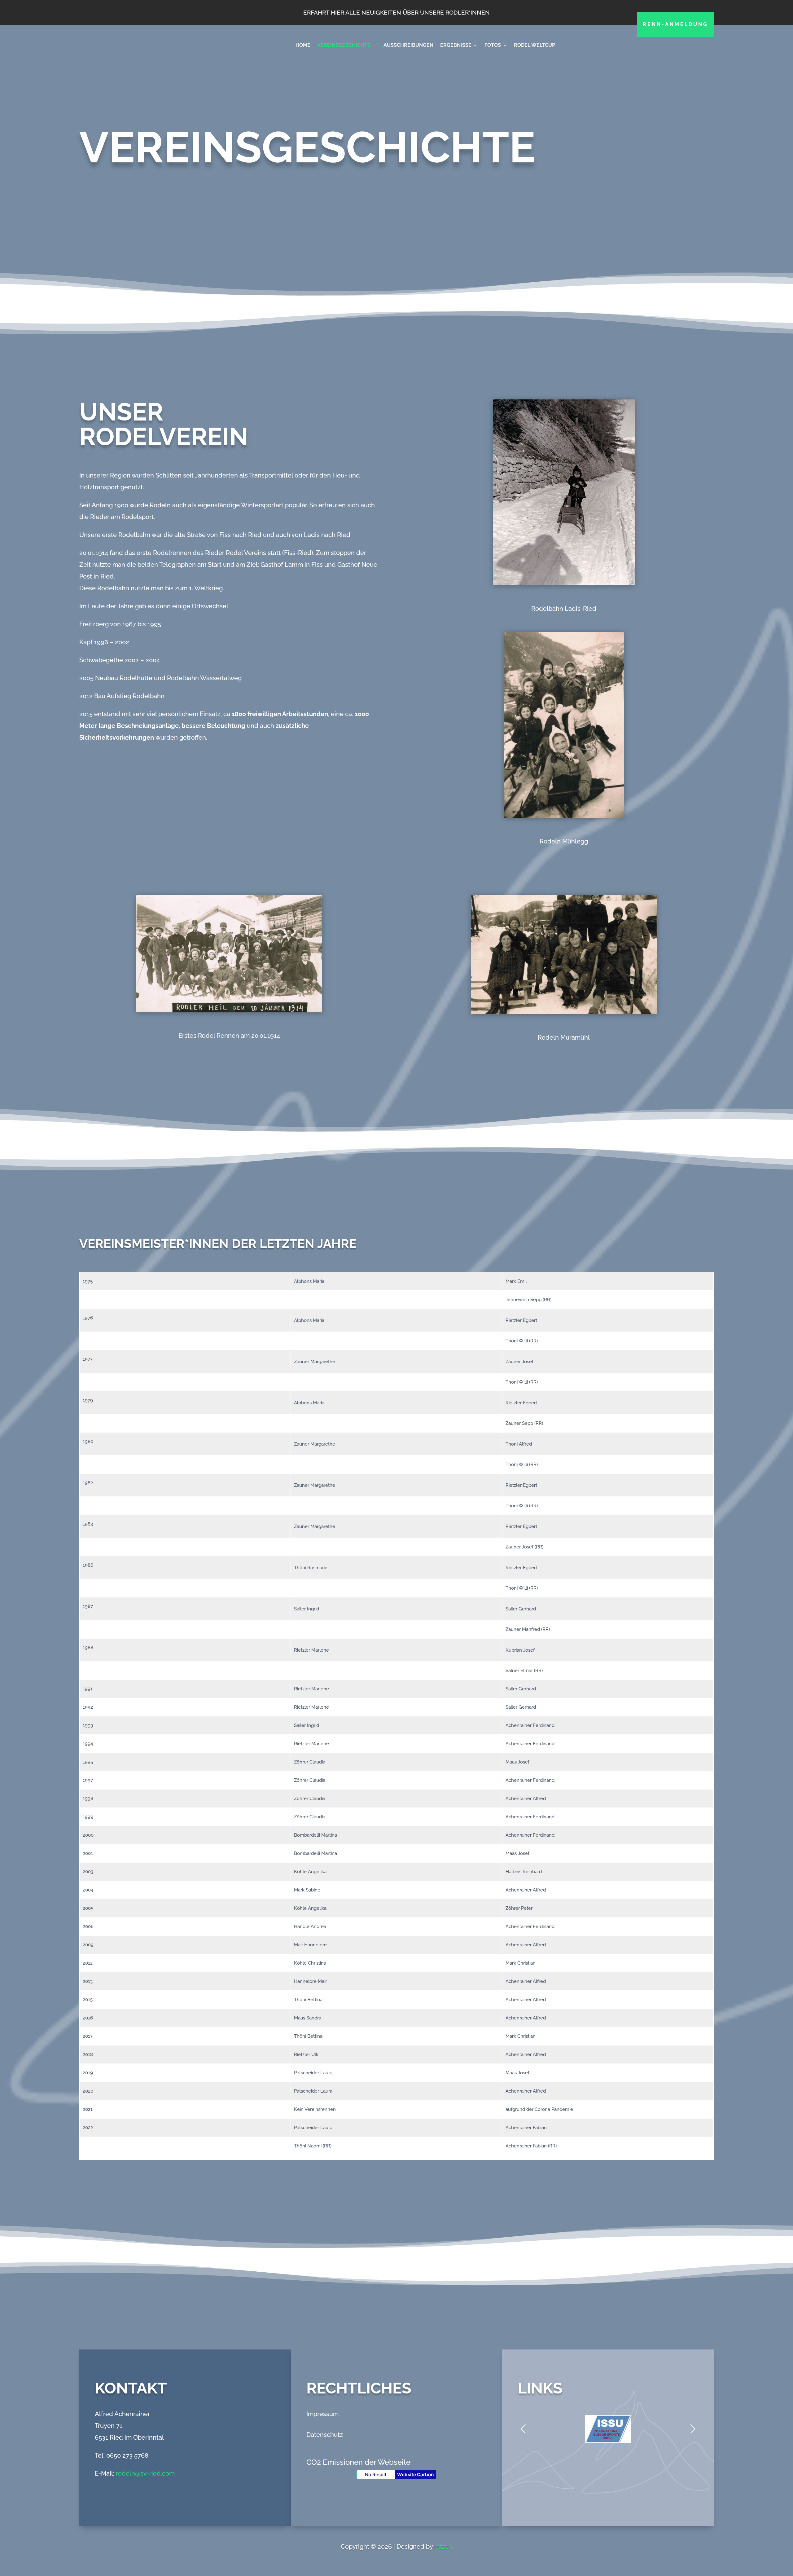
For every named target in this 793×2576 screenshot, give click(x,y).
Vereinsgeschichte (344, 45)
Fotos (493, 45)
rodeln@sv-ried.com (145, 2473)
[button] (693, 2429)
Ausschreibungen (408, 45)
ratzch (443, 2547)
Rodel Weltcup (535, 45)
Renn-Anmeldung (675, 24)
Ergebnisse (456, 45)
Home (303, 45)
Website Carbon (415, 2475)
